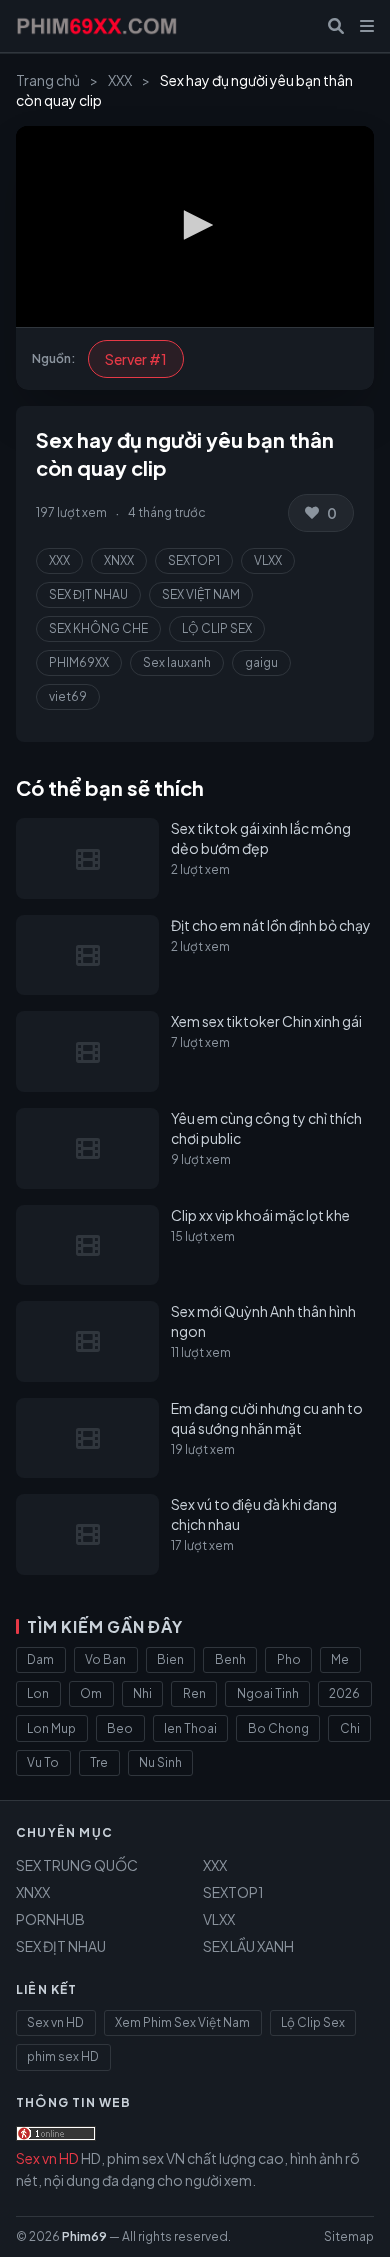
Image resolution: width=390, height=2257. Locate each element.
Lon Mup (51, 1728)
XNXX (119, 560)
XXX (120, 80)
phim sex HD (63, 2056)
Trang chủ (48, 80)
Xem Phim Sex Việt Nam (182, 2022)
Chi (350, 1728)
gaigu (261, 662)
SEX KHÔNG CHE (98, 628)
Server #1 (136, 359)
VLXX (268, 560)
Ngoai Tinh (268, 1693)
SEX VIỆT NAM (201, 594)
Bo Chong (278, 1728)
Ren (194, 1693)
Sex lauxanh (177, 662)
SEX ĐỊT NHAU (88, 594)
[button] (195, 225)
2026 (344, 1693)
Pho (289, 1659)
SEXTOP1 (194, 560)
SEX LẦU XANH (248, 1946)
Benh (230, 1659)
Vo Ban (105, 1659)
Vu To (43, 1762)
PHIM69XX (79, 662)
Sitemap (349, 2236)
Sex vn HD (55, 2022)
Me (340, 1659)
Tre (99, 1762)
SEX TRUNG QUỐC (77, 1865)
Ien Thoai (190, 1728)
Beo (120, 1728)
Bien (170, 1659)
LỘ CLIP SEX (217, 628)
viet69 (68, 696)
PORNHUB (50, 1919)
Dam (40, 1659)
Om (91, 1693)
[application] (195, 226)
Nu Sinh (160, 1762)
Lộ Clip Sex (313, 2022)
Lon (38, 1693)
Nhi (142, 1693)
